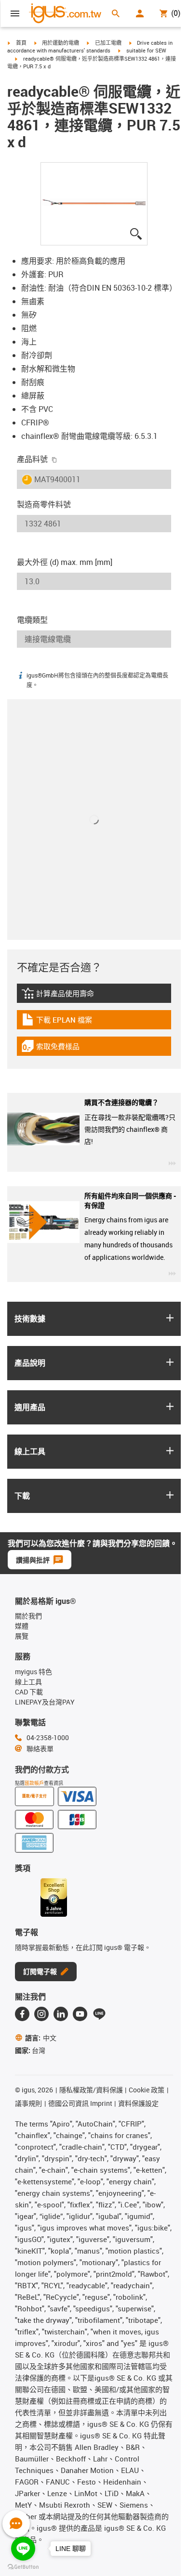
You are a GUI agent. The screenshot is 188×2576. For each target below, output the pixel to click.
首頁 (21, 43)
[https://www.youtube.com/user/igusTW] (80, 2014)
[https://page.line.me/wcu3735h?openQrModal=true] (99, 2014)
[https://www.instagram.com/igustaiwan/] (41, 2014)
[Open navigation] (15, 13)
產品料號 (32, 459)
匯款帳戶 (34, 1783)
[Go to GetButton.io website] (23, 2567)
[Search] (116, 13)
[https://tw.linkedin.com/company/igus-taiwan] (61, 2014)
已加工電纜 (108, 43)
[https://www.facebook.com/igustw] (22, 2014)
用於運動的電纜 (60, 43)
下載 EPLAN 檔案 (63, 1022)
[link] (94, 996)
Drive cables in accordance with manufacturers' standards (90, 47)
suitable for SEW (146, 50)
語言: (41, 2038)
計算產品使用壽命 (71, 996)
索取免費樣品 (59, 1049)
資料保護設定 (138, 2103)
